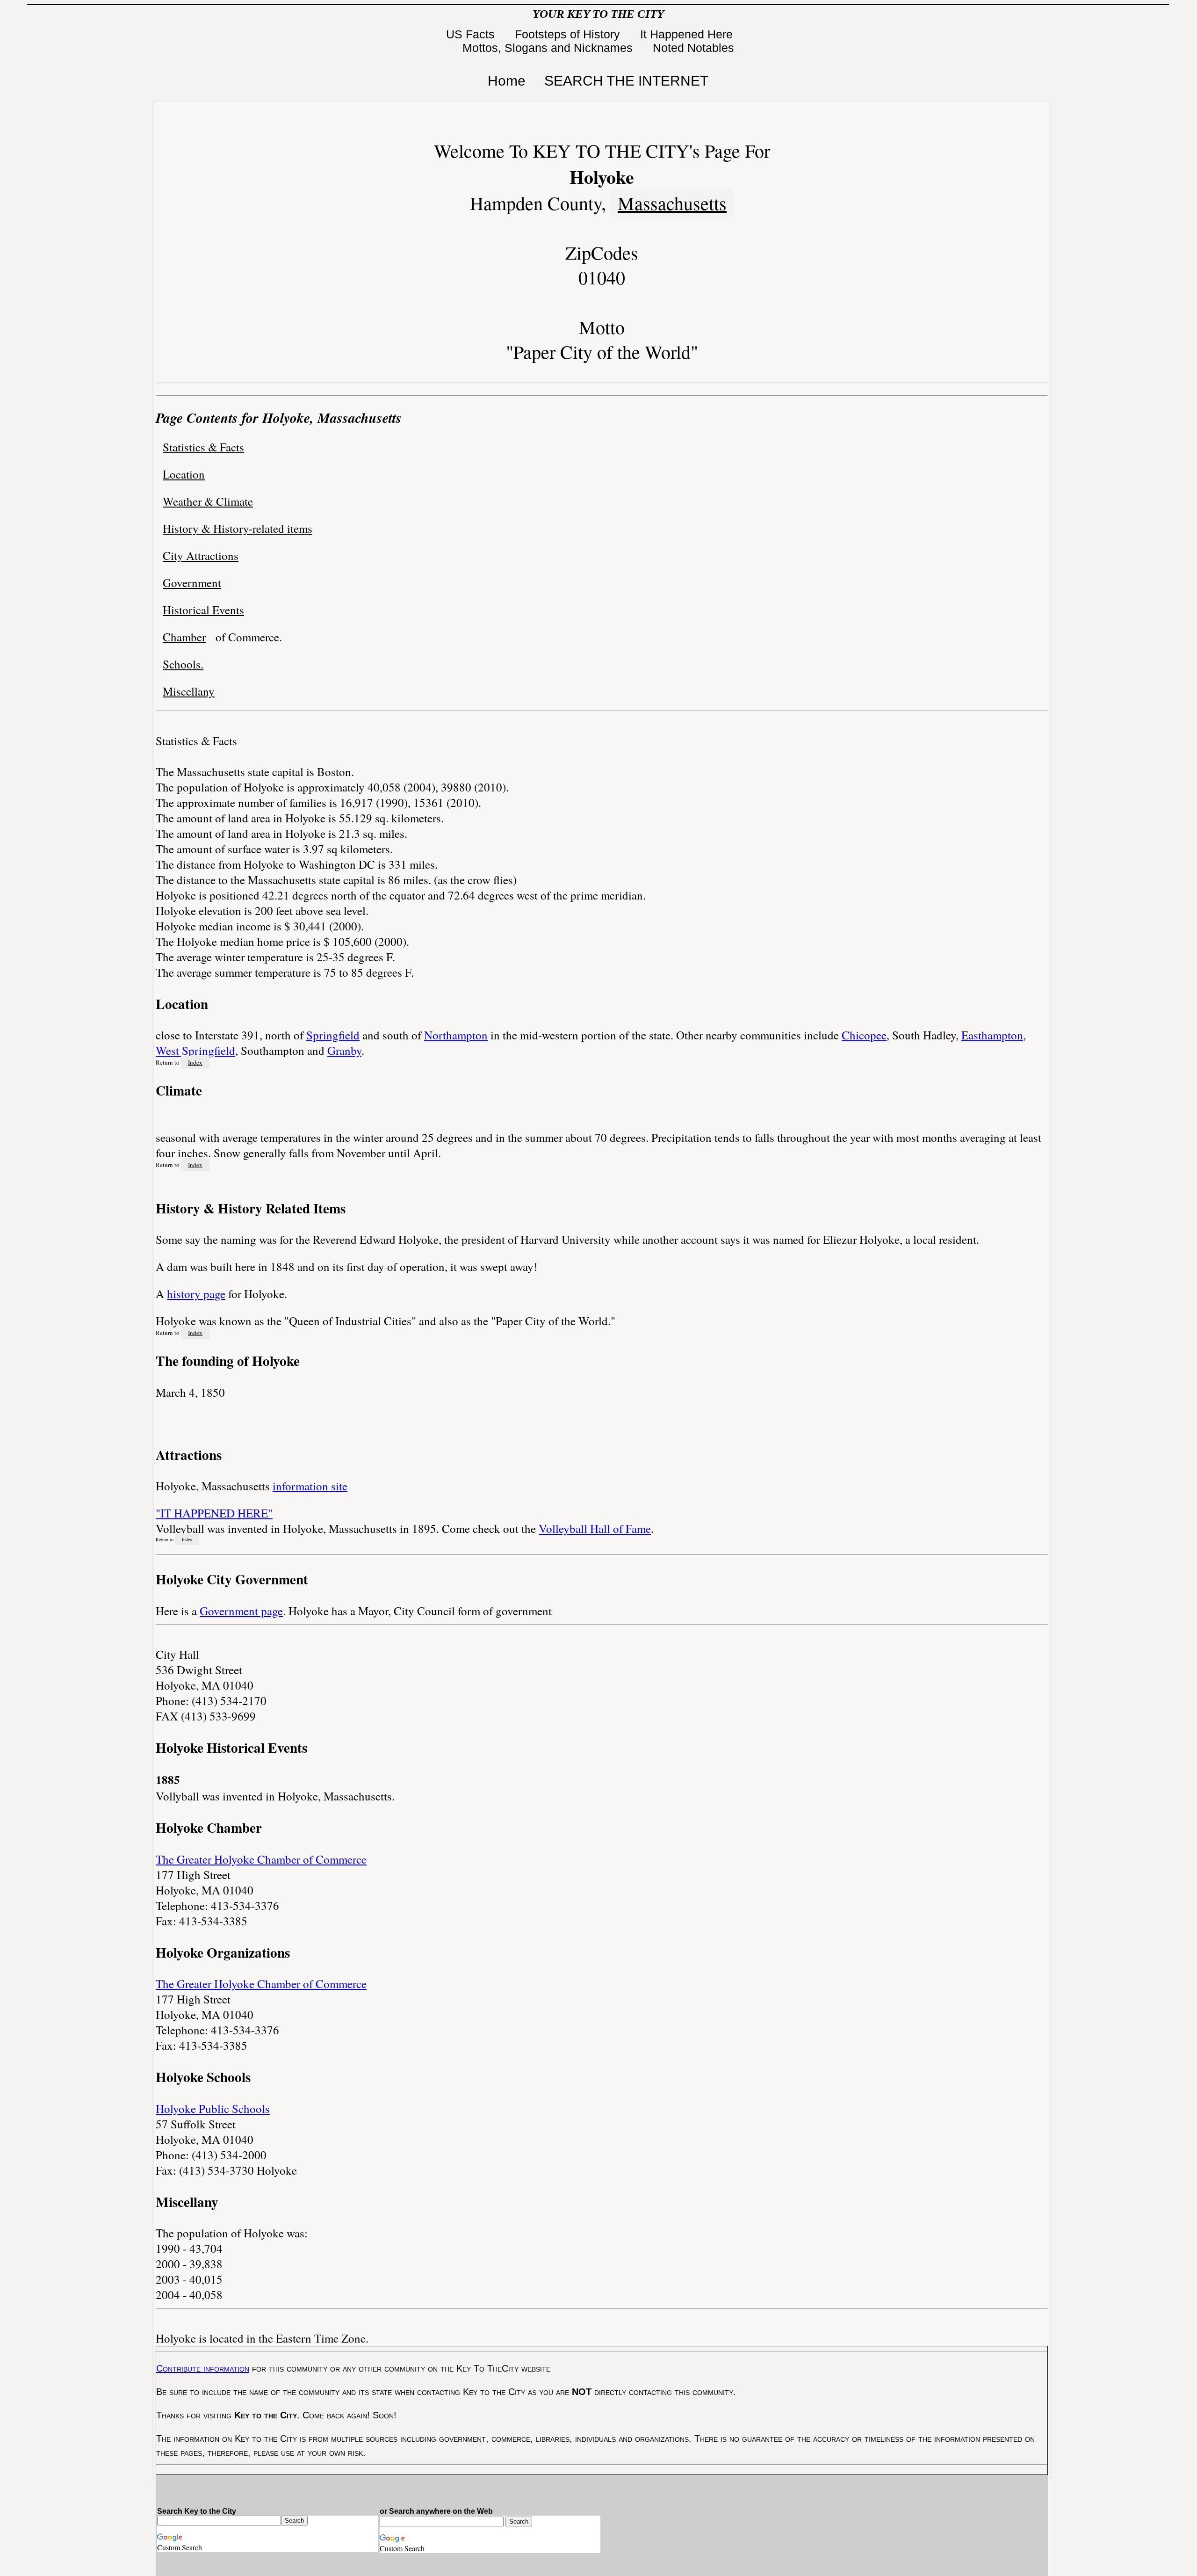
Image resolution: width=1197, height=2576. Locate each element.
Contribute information (203, 2368)
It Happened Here (688, 34)
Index (195, 1062)
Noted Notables (693, 48)
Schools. (183, 664)
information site (310, 1486)
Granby (344, 1050)
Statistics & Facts (203, 447)
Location (184, 474)
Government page (241, 1611)
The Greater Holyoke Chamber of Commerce (261, 1859)
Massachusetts (672, 203)
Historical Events (203, 610)
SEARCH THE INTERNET (626, 81)
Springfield (333, 1035)
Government (192, 583)
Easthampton (992, 1035)
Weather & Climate (208, 501)
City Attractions (201, 555)
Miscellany (189, 691)
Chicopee (864, 1035)
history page (196, 1294)
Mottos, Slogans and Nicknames (549, 48)
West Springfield (195, 1050)
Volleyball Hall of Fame (595, 1528)
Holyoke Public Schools (213, 2108)
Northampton (456, 1035)
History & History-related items (238, 528)
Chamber (184, 637)
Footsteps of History (569, 34)
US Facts (472, 34)
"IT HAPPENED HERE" (214, 1513)
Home (507, 81)
